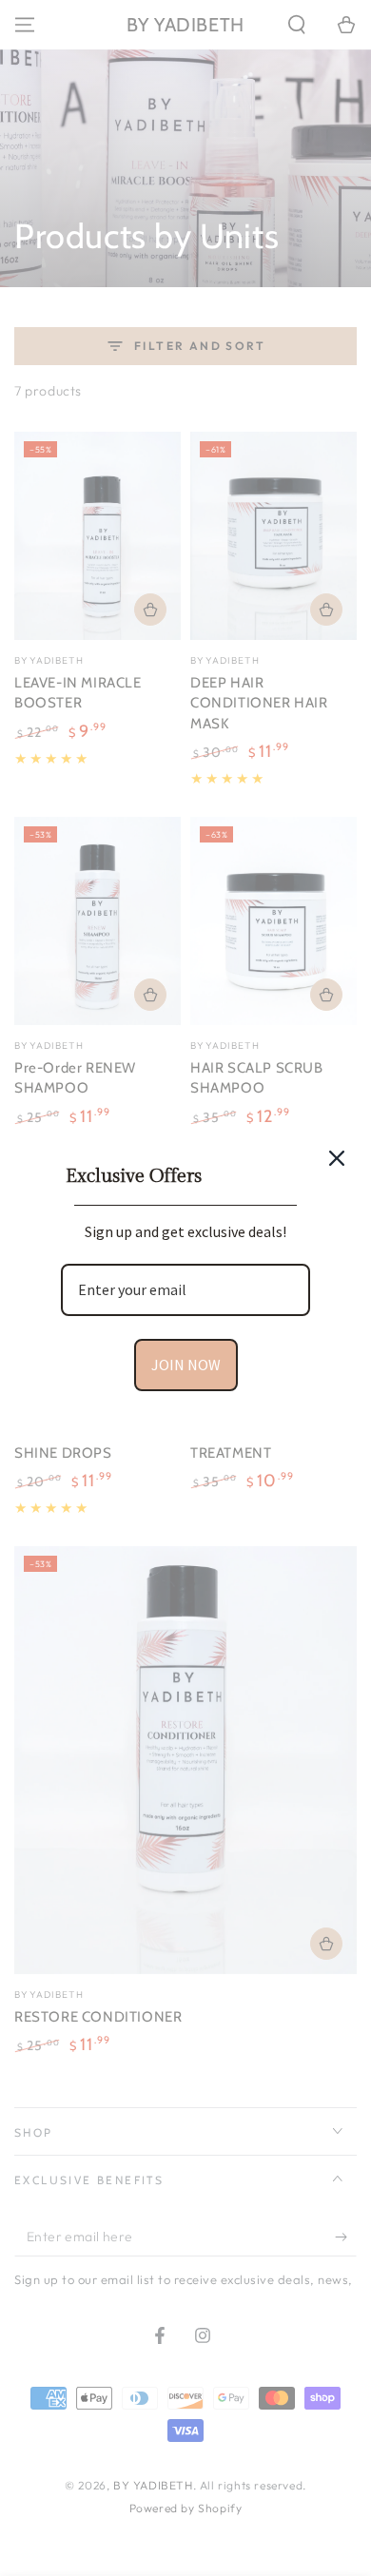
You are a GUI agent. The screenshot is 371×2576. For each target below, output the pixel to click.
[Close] (337, 1158)
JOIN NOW (186, 1365)
